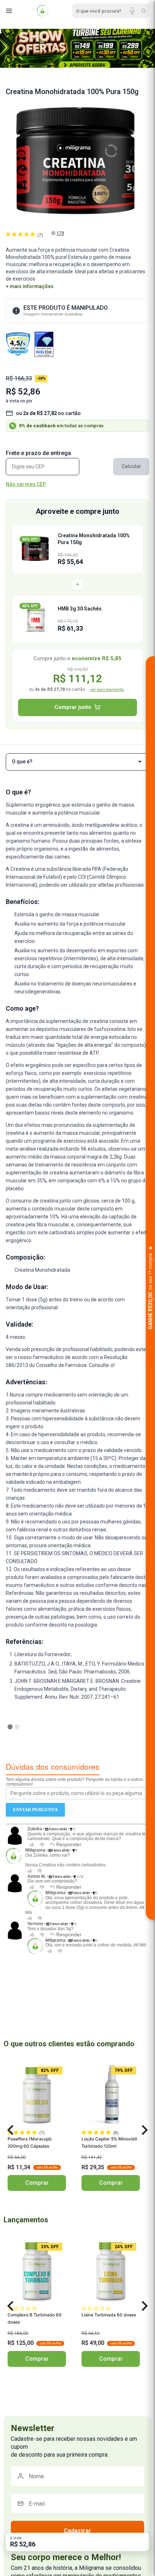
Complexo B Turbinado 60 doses (35, 2318)
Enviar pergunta (35, 1810)
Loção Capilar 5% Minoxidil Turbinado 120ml (109, 2142)
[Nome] (77, 2476)
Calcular (131, 466)
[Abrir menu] (9, 11)
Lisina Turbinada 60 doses (109, 2315)
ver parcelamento (107, 690)
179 (60, 233)
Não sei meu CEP (26, 484)
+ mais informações (30, 286)
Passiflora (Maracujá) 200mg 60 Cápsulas (30, 2142)
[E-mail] (77, 2504)
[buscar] (144, 11)
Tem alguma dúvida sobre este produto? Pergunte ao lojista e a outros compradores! (74, 1782)
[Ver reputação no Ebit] (44, 344)
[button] (10, 2130)
